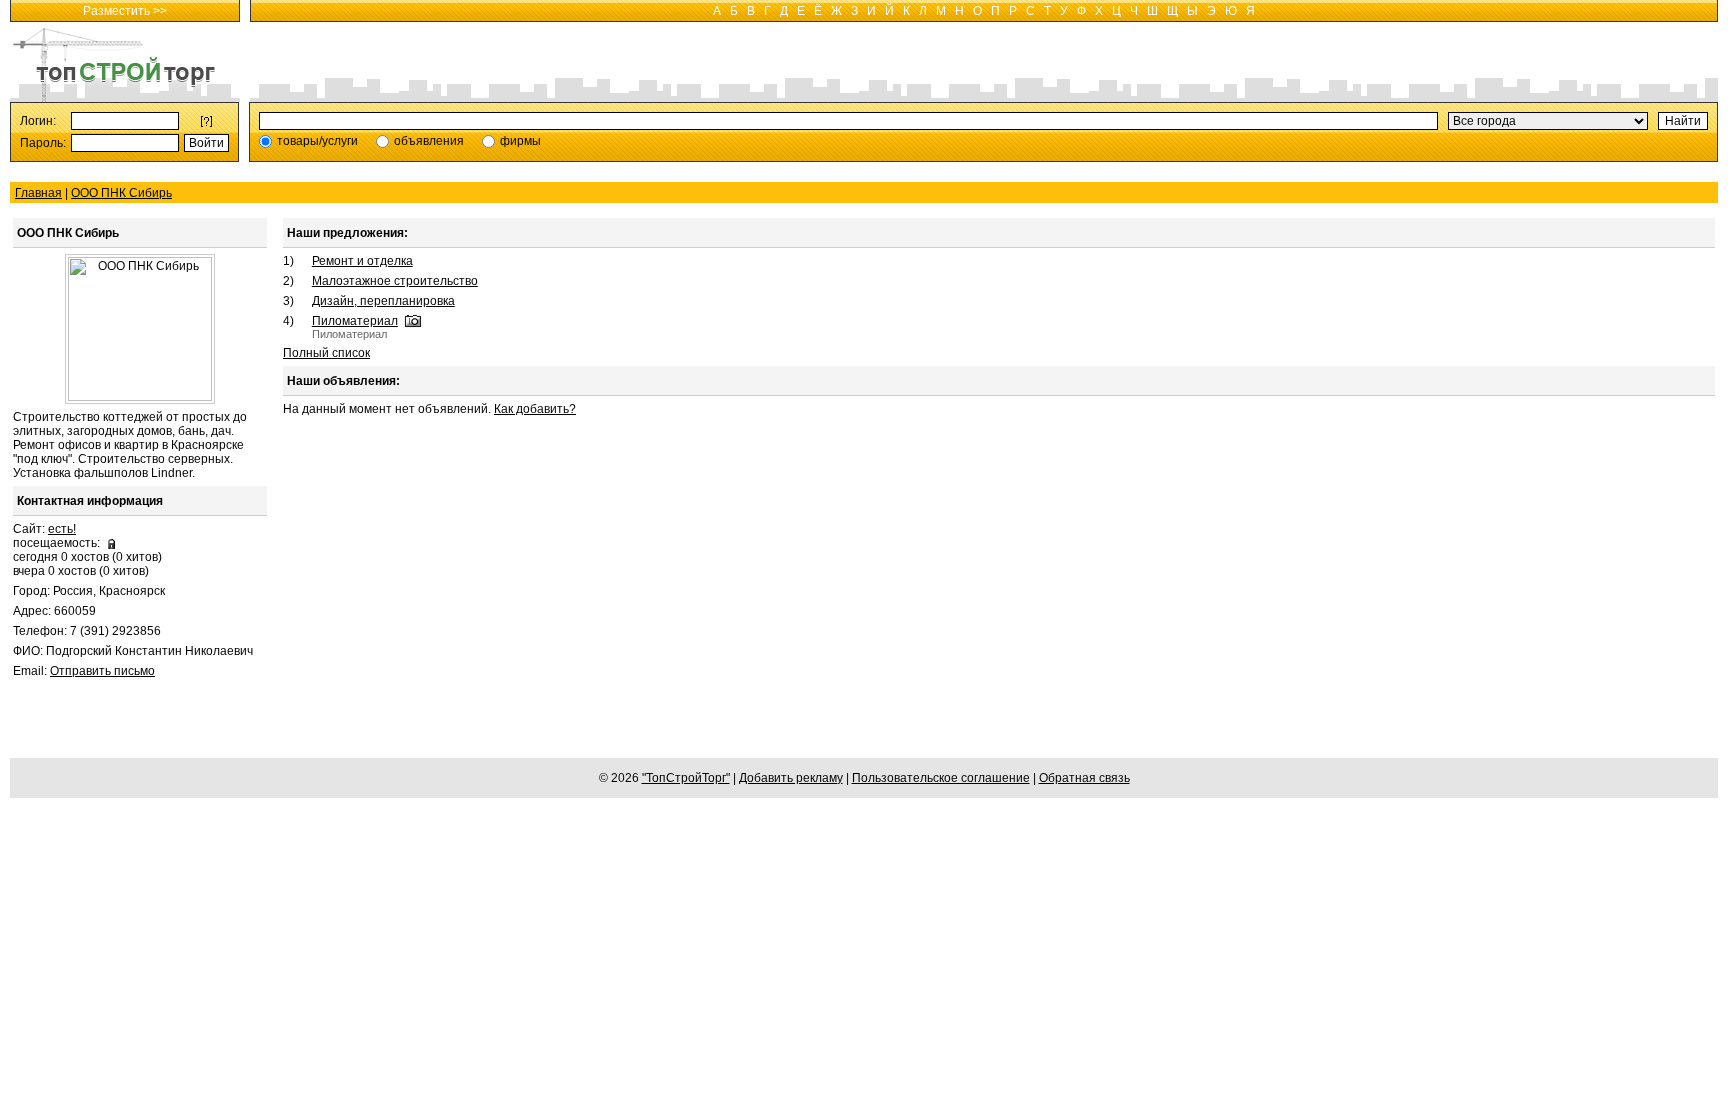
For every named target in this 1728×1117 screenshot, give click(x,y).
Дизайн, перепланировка (383, 301)
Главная (38, 193)
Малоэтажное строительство (395, 281)
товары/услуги (317, 141)
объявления (429, 141)
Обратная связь (1084, 778)
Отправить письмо (102, 671)
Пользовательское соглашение (941, 778)
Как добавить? (535, 409)
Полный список (326, 353)
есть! (62, 529)
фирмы (520, 141)
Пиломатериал (355, 321)
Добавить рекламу (791, 778)
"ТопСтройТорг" (686, 778)
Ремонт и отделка (362, 261)
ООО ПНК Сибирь (121, 193)
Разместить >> (125, 11)
